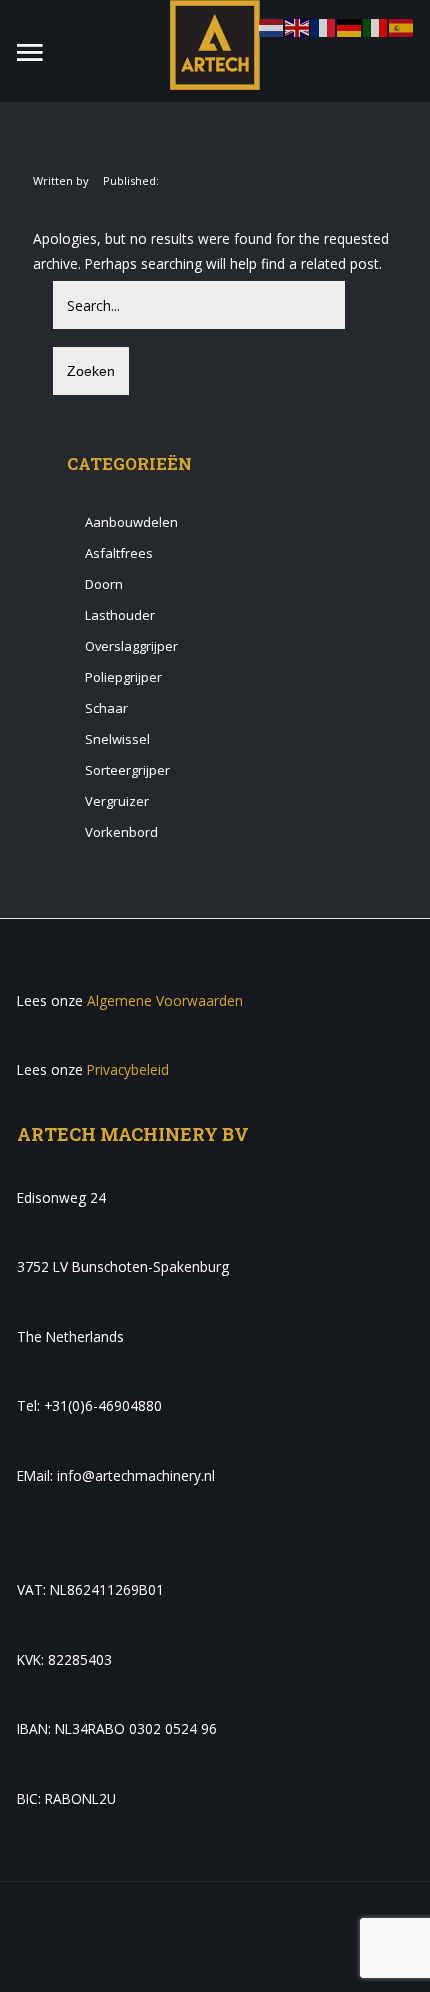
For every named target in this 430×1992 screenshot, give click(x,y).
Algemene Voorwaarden (165, 1000)
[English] (298, 26)
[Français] (324, 26)
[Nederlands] (272, 26)
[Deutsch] (350, 26)
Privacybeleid (128, 1069)
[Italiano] (376, 26)
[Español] (402, 26)
